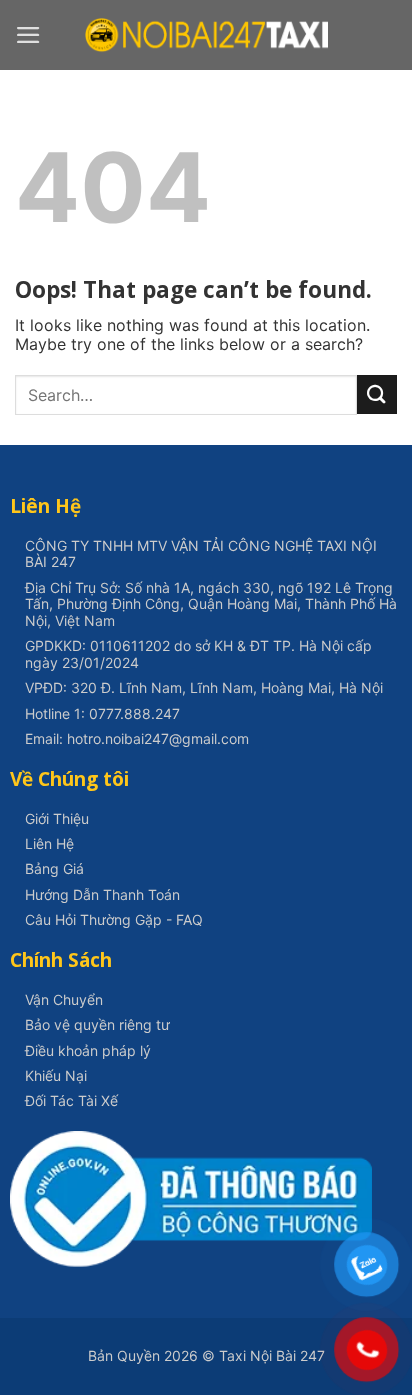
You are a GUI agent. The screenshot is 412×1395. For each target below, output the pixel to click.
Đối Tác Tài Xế (71, 1100)
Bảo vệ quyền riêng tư (97, 1024)
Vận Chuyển (64, 999)
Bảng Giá (54, 868)
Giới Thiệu (57, 818)
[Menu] (28, 35)
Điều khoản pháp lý (88, 1050)
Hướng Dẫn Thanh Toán (102, 894)
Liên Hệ (49, 843)
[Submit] (377, 394)
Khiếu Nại (56, 1075)
